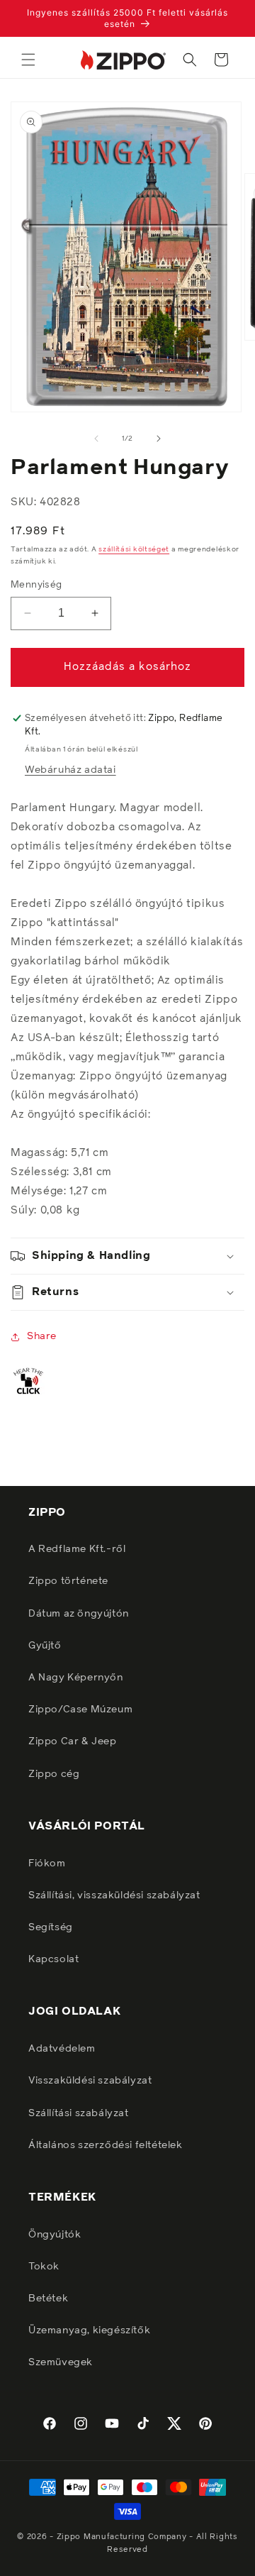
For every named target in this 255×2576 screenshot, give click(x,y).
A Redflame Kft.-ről (77, 1549)
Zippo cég (54, 1774)
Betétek (48, 2299)
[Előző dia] (96, 439)
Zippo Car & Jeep (73, 1741)
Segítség (51, 1927)
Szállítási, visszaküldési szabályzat (114, 1895)
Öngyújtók (55, 2235)
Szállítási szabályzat (79, 2113)
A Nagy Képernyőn (76, 1678)
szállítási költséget (134, 549)
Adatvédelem (62, 2049)
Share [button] (42, 1336)
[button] (28, 60)
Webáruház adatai (70, 770)
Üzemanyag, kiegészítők (89, 2330)
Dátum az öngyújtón (79, 1614)
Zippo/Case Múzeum (80, 1710)
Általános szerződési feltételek (106, 2145)
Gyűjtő (45, 1646)
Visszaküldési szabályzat (90, 2081)
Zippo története (68, 1581)
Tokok (44, 2267)
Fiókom (47, 1864)
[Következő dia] (159, 439)
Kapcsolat (53, 1959)
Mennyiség (36, 585)
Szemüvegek (61, 2362)
